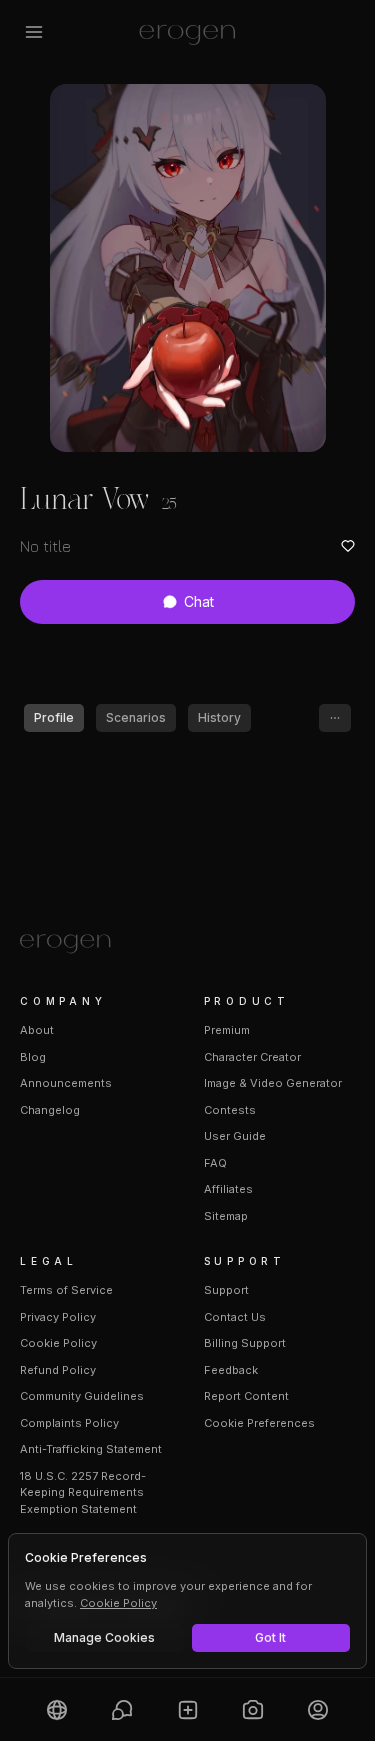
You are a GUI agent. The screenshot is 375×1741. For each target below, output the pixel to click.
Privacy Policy (58, 1317)
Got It (270, 1637)
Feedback (231, 1370)
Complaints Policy (69, 1423)
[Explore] (56, 1709)
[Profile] (318, 1709)
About (37, 1030)
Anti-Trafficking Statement (91, 1449)
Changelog (50, 1110)
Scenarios (136, 717)
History (219, 717)
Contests (230, 1110)
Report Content (246, 1396)
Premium (227, 1030)
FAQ (215, 1163)
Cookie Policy (58, 1343)
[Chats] (121, 1709)
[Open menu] (34, 32)
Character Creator (252, 1057)
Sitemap (226, 1216)
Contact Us (235, 1317)
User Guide (235, 1136)
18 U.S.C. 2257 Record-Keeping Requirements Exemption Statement (83, 1492)
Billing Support (245, 1343)
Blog (33, 1057)
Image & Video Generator (273, 1083)
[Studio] (252, 1709)
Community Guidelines (82, 1396)
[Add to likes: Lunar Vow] (348, 546)
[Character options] (335, 718)
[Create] (187, 1709)
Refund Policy (58, 1370)
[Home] (187, 944)
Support (226, 1290)
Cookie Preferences (259, 1423)
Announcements (66, 1083)
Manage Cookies (104, 1637)
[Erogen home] (187, 32)
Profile (54, 717)
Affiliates (228, 1189)
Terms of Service (66, 1290)
